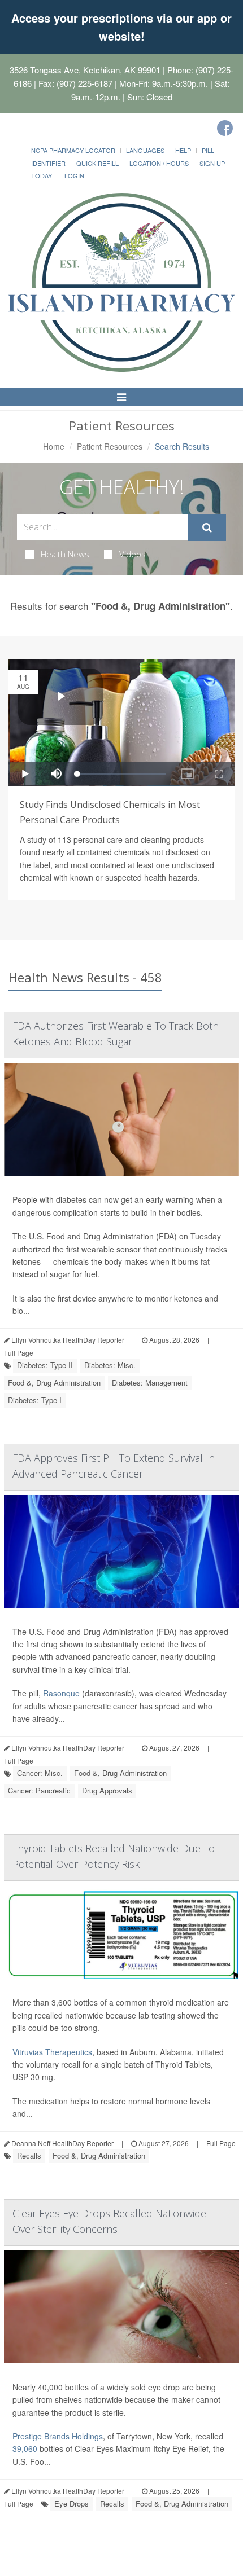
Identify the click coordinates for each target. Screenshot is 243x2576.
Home (54, 446)
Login (74, 175)
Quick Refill (97, 163)
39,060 (25, 2448)
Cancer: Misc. (40, 1773)
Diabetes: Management (150, 1382)
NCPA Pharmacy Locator (73, 150)
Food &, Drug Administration (54, 1382)
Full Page (19, 1353)
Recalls (29, 2155)
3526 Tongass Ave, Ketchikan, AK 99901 (85, 70)
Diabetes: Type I (35, 1400)
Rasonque (61, 1693)
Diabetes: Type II (45, 1365)
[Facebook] (225, 128)
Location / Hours (159, 163)
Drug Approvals (107, 1790)
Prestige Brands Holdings (58, 2436)
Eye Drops (71, 2504)
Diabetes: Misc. (110, 1365)
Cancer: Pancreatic (39, 1790)
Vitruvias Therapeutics (52, 2052)
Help (183, 150)
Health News (65, 554)
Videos (133, 554)
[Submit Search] (207, 527)
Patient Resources (110, 446)
